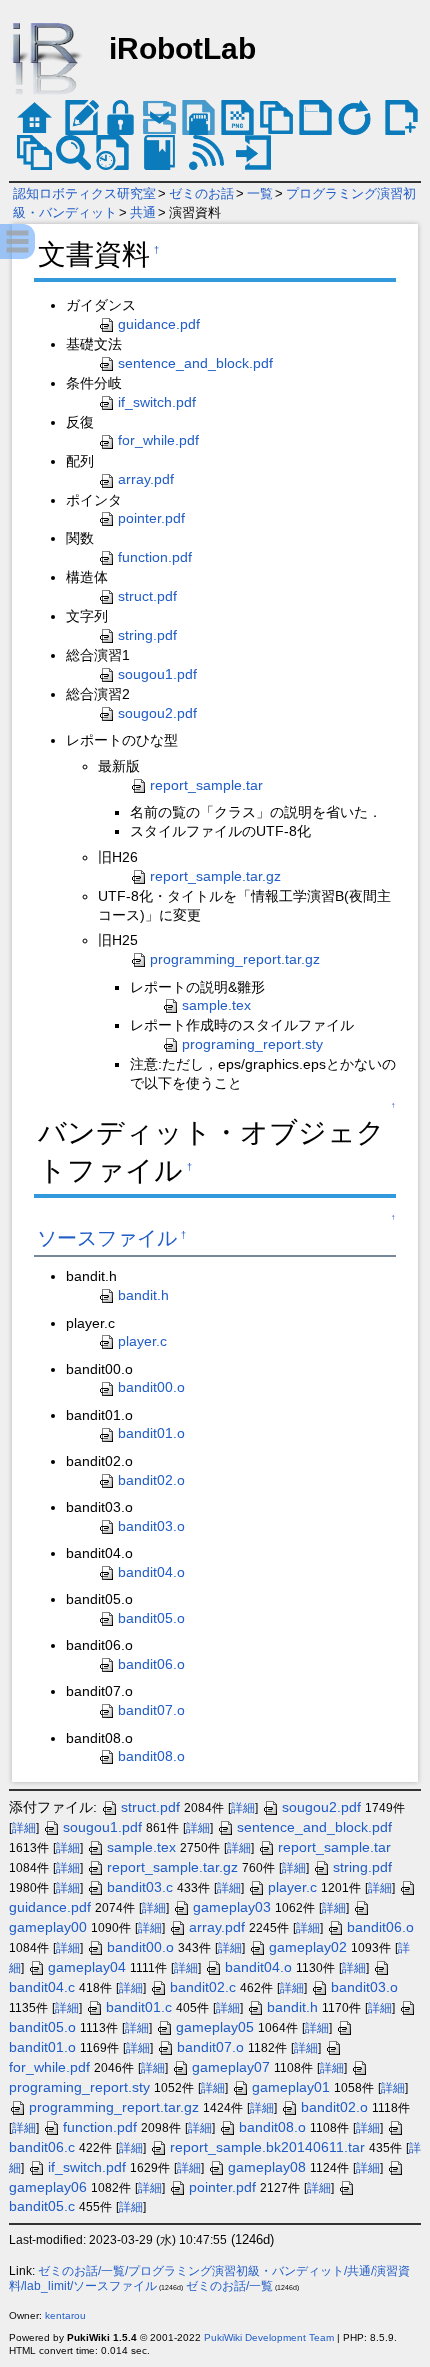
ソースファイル (107, 1238)
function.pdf (155, 557)
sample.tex (216, 1005)
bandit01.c (139, 2007)
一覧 (260, 193)
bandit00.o (151, 1387)
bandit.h (143, 1295)
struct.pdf (147, 596)
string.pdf (147, 635)
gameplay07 (231, 2067)
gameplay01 (291, 2087)
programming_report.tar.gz (235, 959)
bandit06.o (151, 1664)
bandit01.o (151, 1433)
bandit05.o (151, 1618)
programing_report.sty (252, 1044)
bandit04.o (151, 1572)
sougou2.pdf (157, 713)
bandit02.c (203, 1987)
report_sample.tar (206, 785)
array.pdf (146, 479)
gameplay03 (232, 1907)
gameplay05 (215, 2027)
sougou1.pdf (157, 674)
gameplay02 (308, 1947)
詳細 (243, 1808)
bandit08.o (151, 1756)
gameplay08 (267, 2167)
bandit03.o (151, 1526)
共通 (143, 212)
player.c (142, 1341)
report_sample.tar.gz (215, 876)
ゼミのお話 (201, 193)
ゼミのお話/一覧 (229, 2286)
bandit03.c (140, 1887)
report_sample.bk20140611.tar (267, 2147)
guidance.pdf (159, 324)
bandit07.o (151, 1710)
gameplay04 (87, 1967)
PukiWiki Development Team (269, 2337)
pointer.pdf (151, 518)
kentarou (65, 2315)
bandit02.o (151, 1480)
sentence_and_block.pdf (195, 363)
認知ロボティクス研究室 (84, 193)
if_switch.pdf (157, 402)
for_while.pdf (158, 440)
